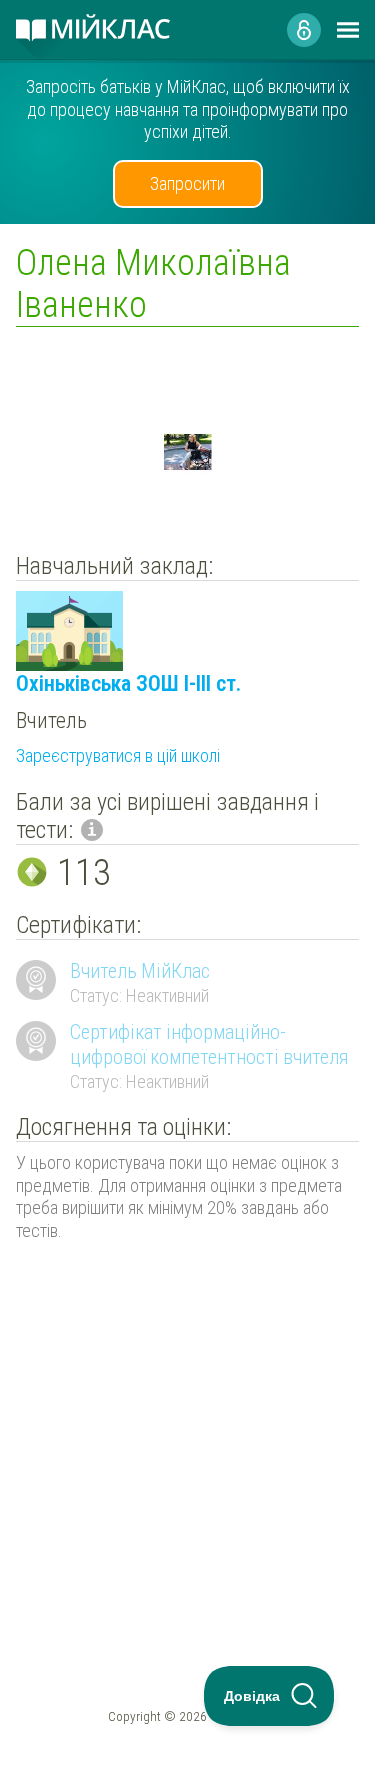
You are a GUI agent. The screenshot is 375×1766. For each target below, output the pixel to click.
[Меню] (348, 30)
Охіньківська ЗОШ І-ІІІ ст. (128, 683)
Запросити (187, 183)
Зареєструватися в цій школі (118, 755)
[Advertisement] (187, 1411)
